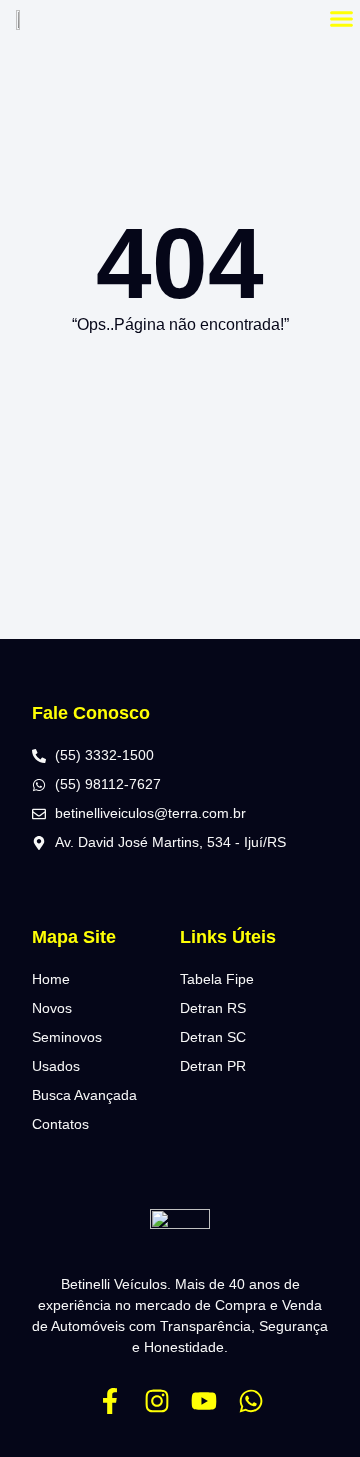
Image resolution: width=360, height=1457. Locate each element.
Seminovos (67, 1037)
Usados (56, 1066)
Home (51, 979)
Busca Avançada (84, 1095)
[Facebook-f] (110, 1401)
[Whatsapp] (251, 1401)
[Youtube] (204, 1401)
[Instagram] (157, 1401)
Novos (52, 1008)
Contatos (60, 1124)
